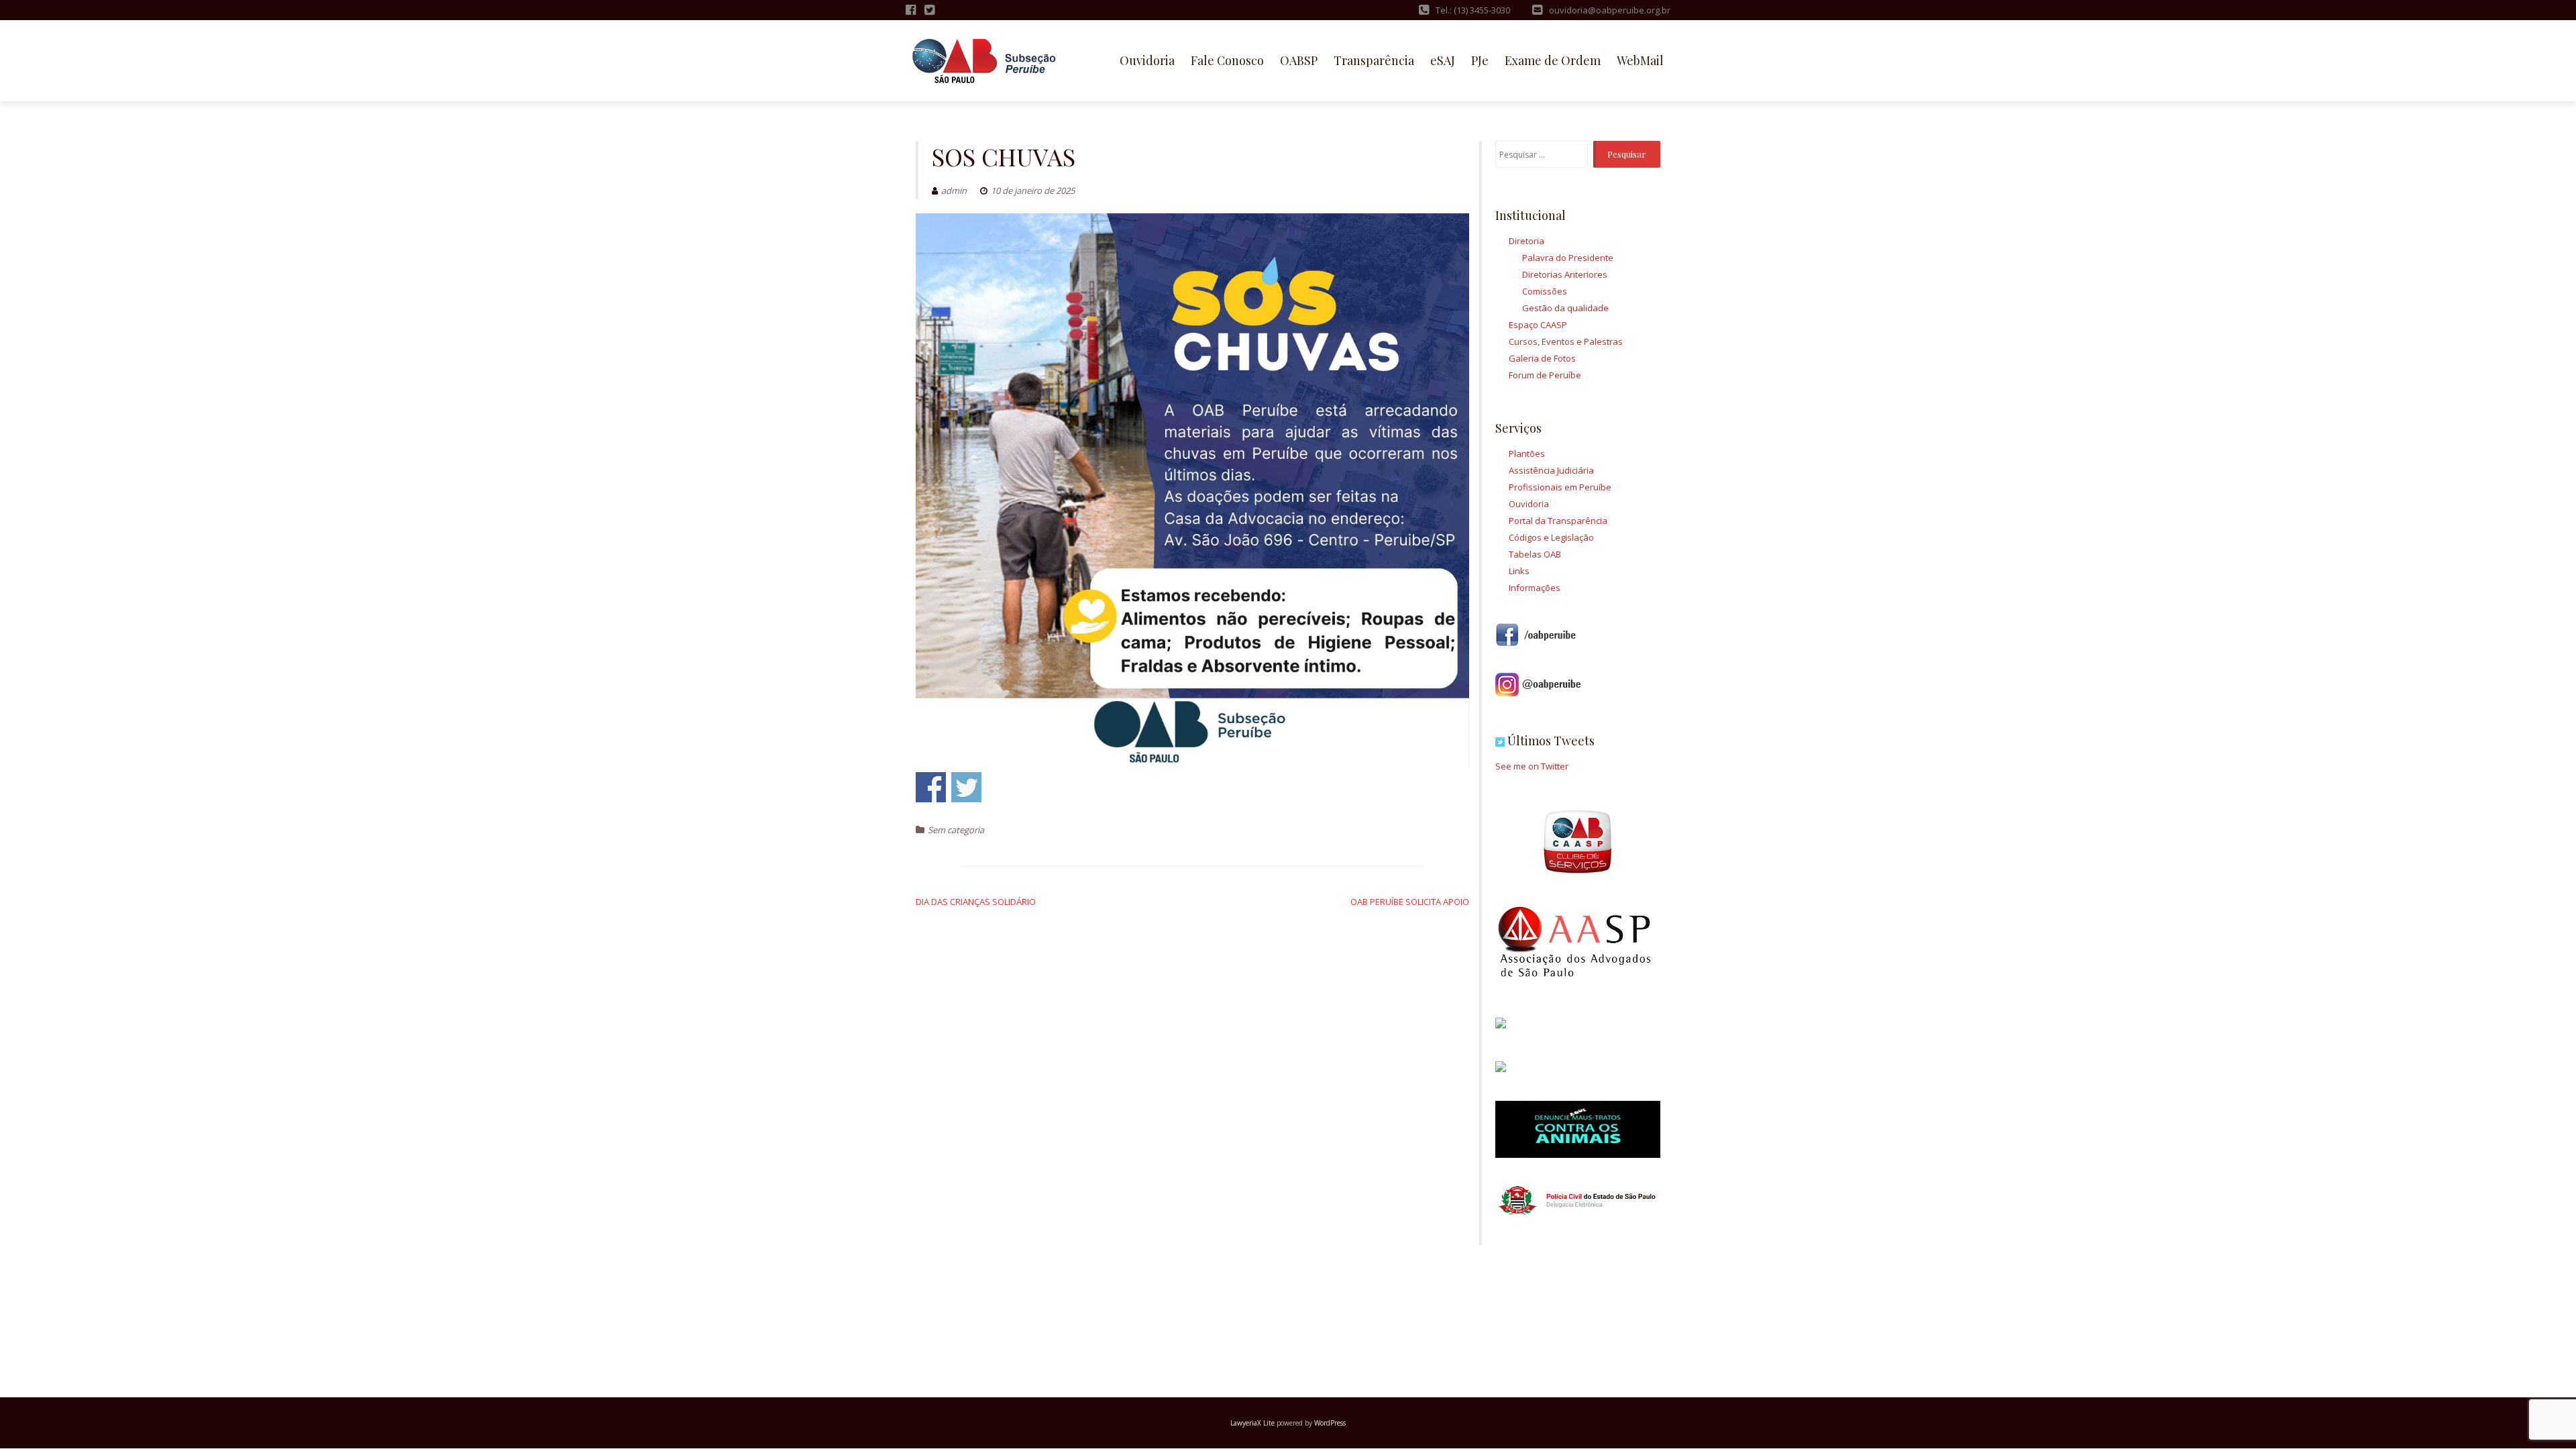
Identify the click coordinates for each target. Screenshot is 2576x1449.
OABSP (1299, 60)
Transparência (1374, 60)
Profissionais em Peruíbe (1560, 487)
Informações (1535, 588)
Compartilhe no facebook (931, 787)
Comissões (1545, 291)
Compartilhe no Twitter (966, 787)
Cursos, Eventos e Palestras (1566, 341)
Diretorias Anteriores (1565, 274)
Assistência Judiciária (1551, 470)
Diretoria (1526, 241)
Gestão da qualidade (1565, 308)
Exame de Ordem (1553, 60)
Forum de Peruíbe (1545, 375)
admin (954, 191)
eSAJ (1443, 60)
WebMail (1640, 60)
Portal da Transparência (1558, 521)
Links (1519, 571)
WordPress (1330, 1423)
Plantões (1527, 453)
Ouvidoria (1147, 60)
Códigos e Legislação (1551, 537)
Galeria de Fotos (1542, 358)
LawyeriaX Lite (1252, 1423)
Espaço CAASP (1538, 325)
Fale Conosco (1227, 60)
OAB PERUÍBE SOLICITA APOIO (1410, 902)
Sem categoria (956, 830)
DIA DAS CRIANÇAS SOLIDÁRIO (976, 902)
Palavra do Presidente (1568, 258)
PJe (1480, 60)
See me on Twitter (1532, 766)
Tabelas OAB (1535, 554)
